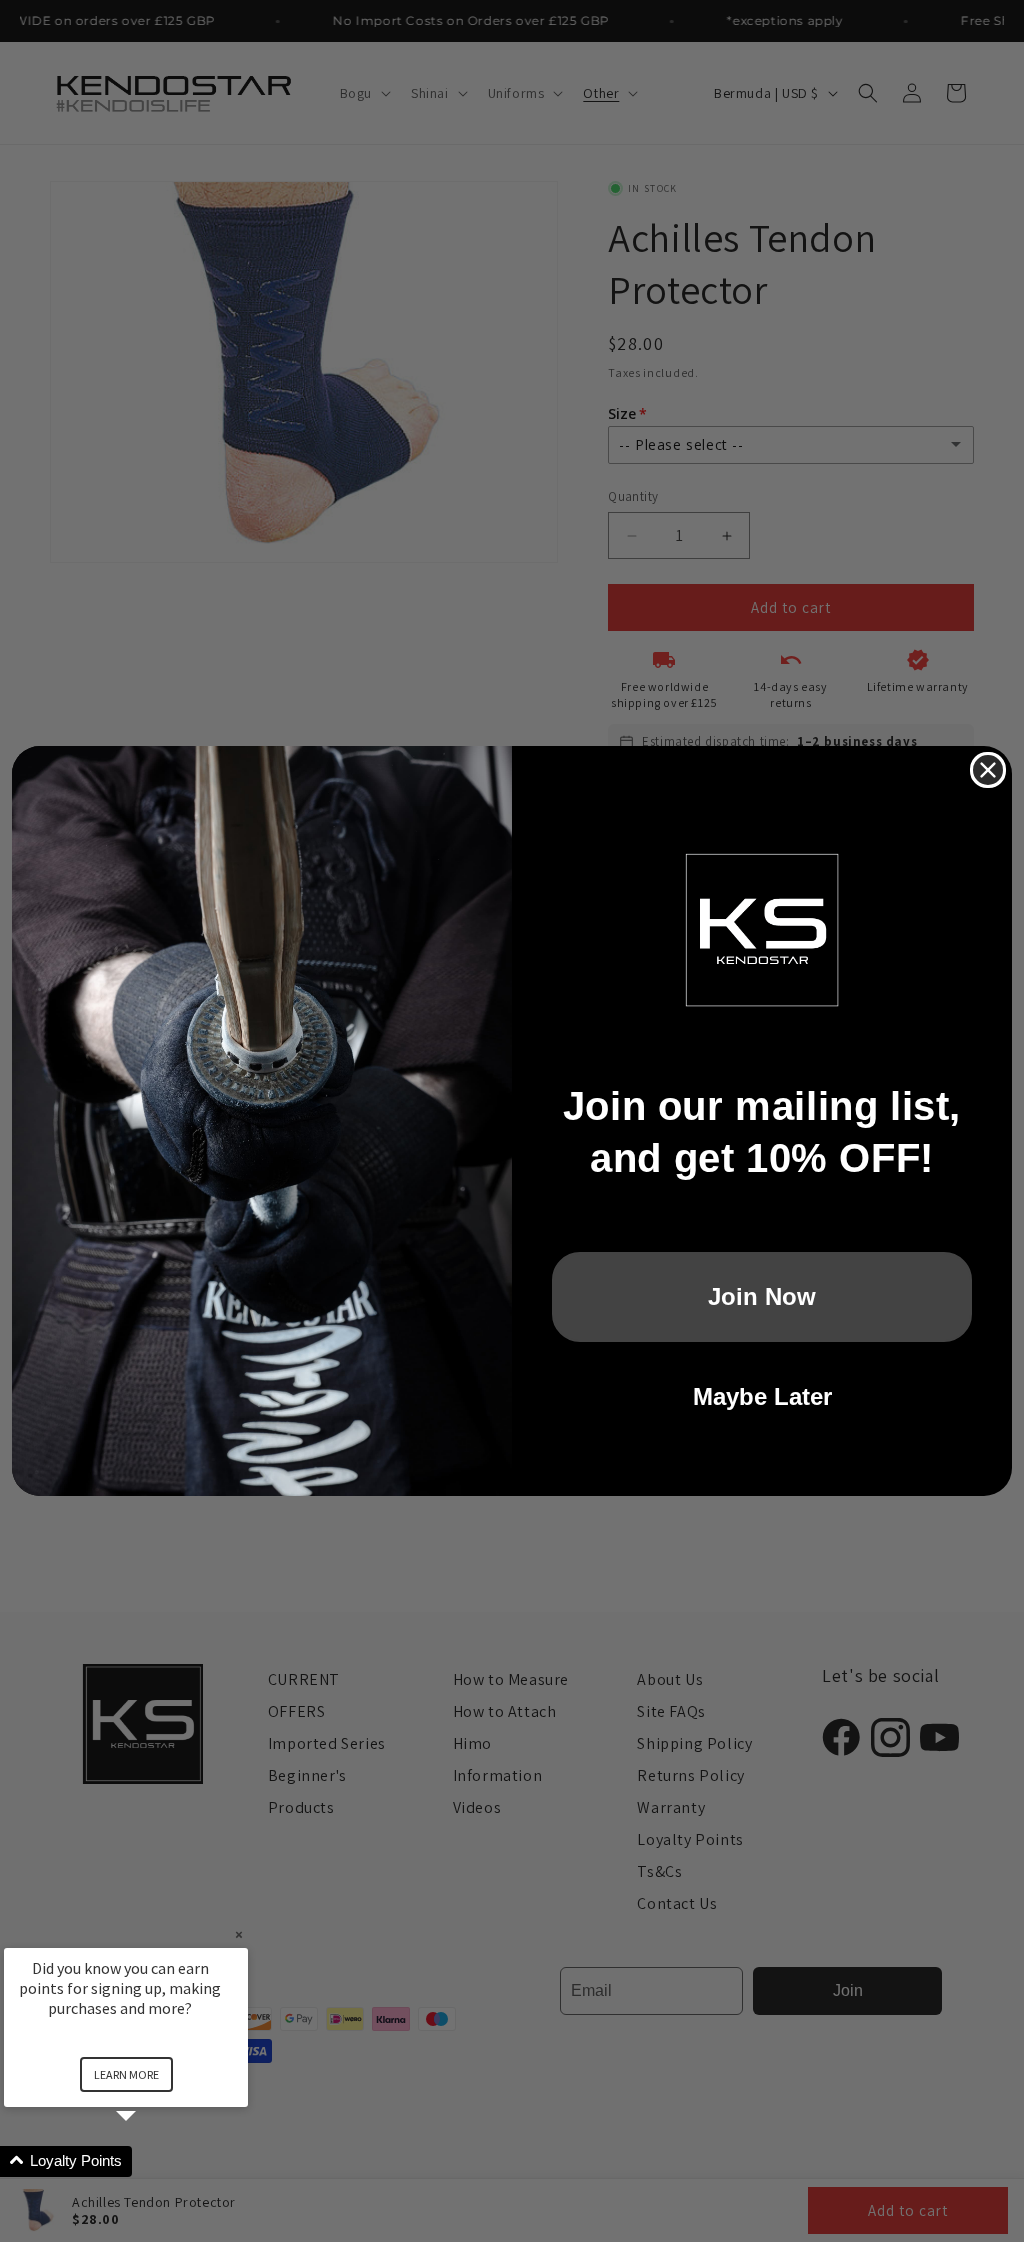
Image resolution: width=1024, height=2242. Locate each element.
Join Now (762, 1296)
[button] (150, 2161)
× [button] (239, 1934)
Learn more (126, 2074)
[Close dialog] (988, 770)
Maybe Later (762, 1396)
